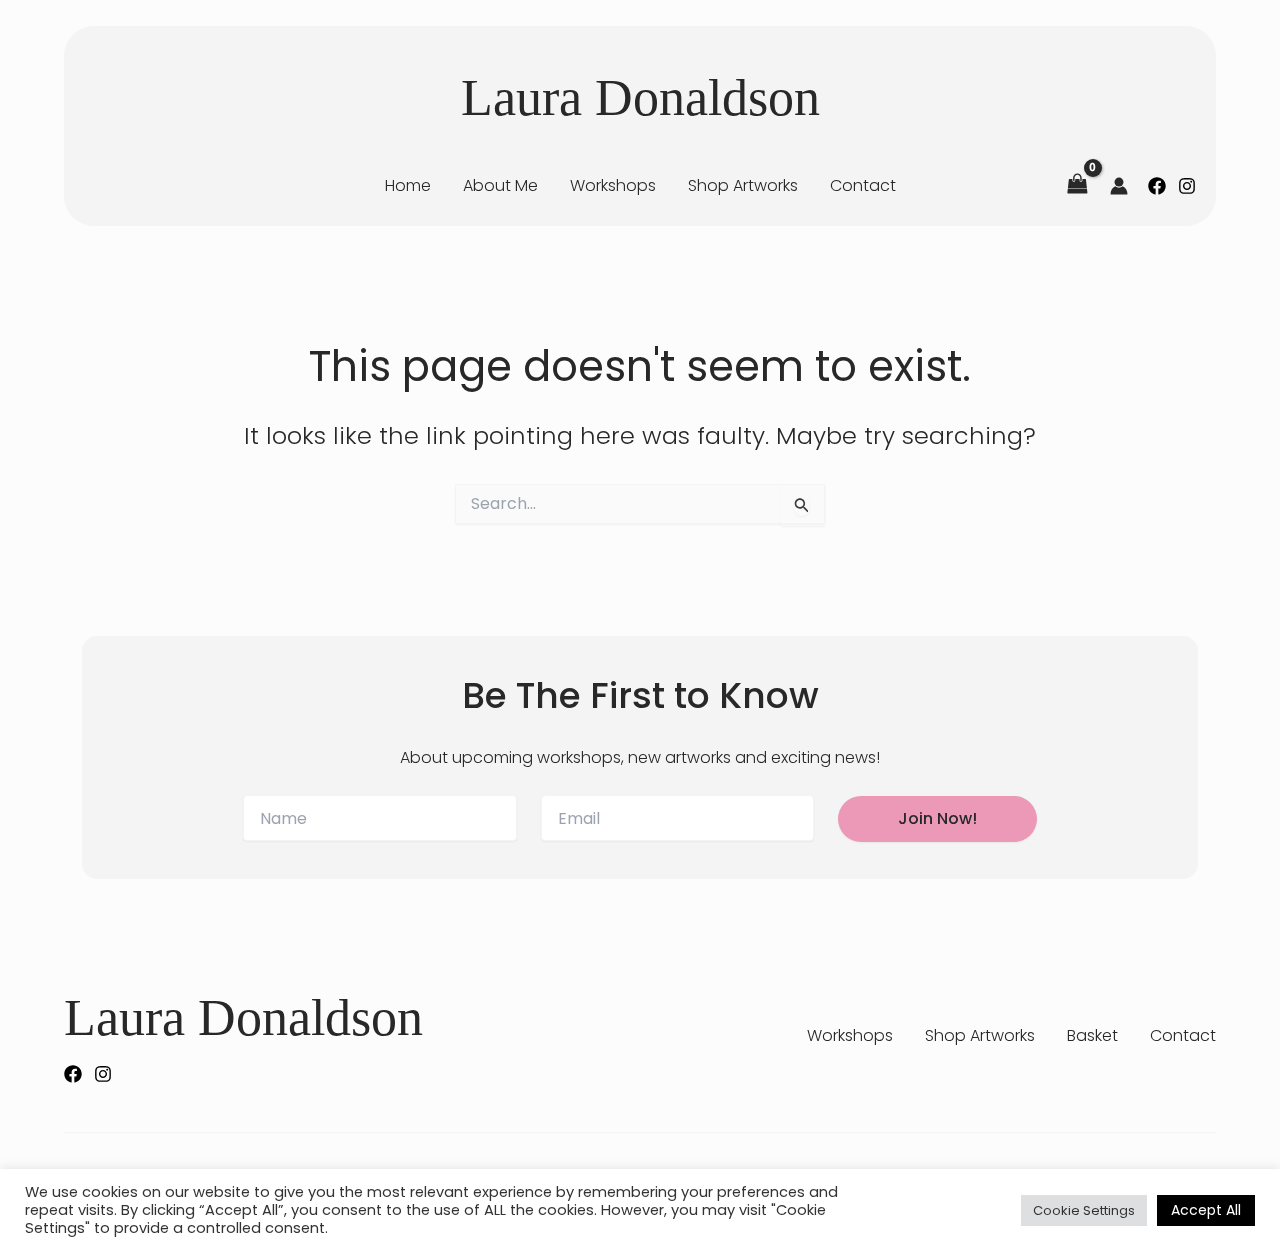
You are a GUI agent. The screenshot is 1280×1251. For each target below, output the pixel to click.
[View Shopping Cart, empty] (1077, 185)
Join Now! (937, 818)
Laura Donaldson (640, 97)
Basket (1092, 1035)
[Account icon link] (1119, 186)
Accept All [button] (1206, 1210)
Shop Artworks (980, 1035)
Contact (1183, 1035)
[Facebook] (1157, 186)
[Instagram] (1187, 186)
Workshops (850, 1035)
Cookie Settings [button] (1084, 1210)
